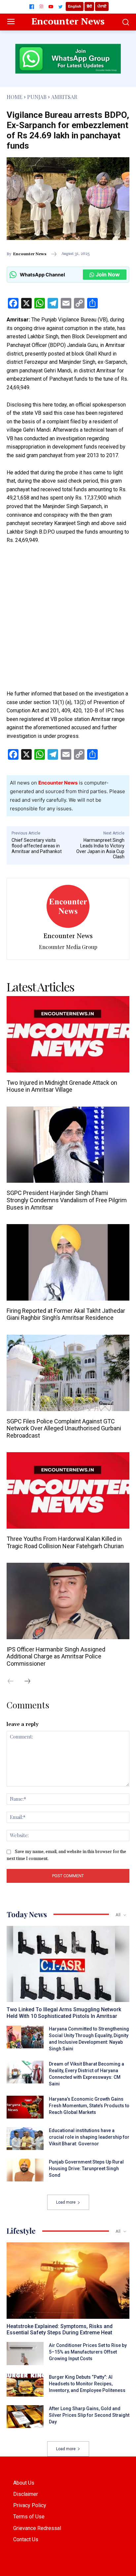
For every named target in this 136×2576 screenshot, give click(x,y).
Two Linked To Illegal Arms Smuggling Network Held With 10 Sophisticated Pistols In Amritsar (64, 2013)
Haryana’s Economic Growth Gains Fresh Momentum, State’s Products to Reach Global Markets (89, 2106)
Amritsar (64, 97)
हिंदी (89, 6)
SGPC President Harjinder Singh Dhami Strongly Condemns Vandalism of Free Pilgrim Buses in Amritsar (67, 1200)
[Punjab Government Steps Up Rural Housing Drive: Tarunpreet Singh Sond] (25, 2170)
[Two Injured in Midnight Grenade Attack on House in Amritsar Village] (68, 1034)
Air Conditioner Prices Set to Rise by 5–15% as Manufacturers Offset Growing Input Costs (88, 2352)
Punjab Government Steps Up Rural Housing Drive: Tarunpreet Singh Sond (86, 2169)
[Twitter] (60, 7)
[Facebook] (32, 7)
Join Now (108, 274)
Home (15, 97)
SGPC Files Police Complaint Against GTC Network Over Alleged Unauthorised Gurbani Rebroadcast (64, 1428)
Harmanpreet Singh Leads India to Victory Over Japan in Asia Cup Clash (100, 848)
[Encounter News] (68, 906)
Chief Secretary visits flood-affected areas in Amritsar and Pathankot (37, 846)
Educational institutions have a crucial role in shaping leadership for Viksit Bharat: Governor (89, 2137)
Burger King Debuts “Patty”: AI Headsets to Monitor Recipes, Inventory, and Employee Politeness (87, 2384)
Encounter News (30, 254)
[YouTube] (51, 7)
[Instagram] (41, 7)
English (75, 6)
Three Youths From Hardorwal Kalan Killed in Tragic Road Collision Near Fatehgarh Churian (65, 1542)
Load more (66, 2202)
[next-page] (31, 1682)
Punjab (37, 97)
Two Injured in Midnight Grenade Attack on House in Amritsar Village (62, 1086)
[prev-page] (14, 1682)
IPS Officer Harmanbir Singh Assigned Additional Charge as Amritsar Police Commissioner (56, 1656)
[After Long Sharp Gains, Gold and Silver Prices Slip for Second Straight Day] (25, 2417)
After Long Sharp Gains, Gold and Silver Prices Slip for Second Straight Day (89, 2415)
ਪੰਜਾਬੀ (102, 6)
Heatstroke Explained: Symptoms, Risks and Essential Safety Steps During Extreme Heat (60, 2329)
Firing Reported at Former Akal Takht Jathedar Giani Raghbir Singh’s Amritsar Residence (66, 1314)
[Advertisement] (68, 621)
